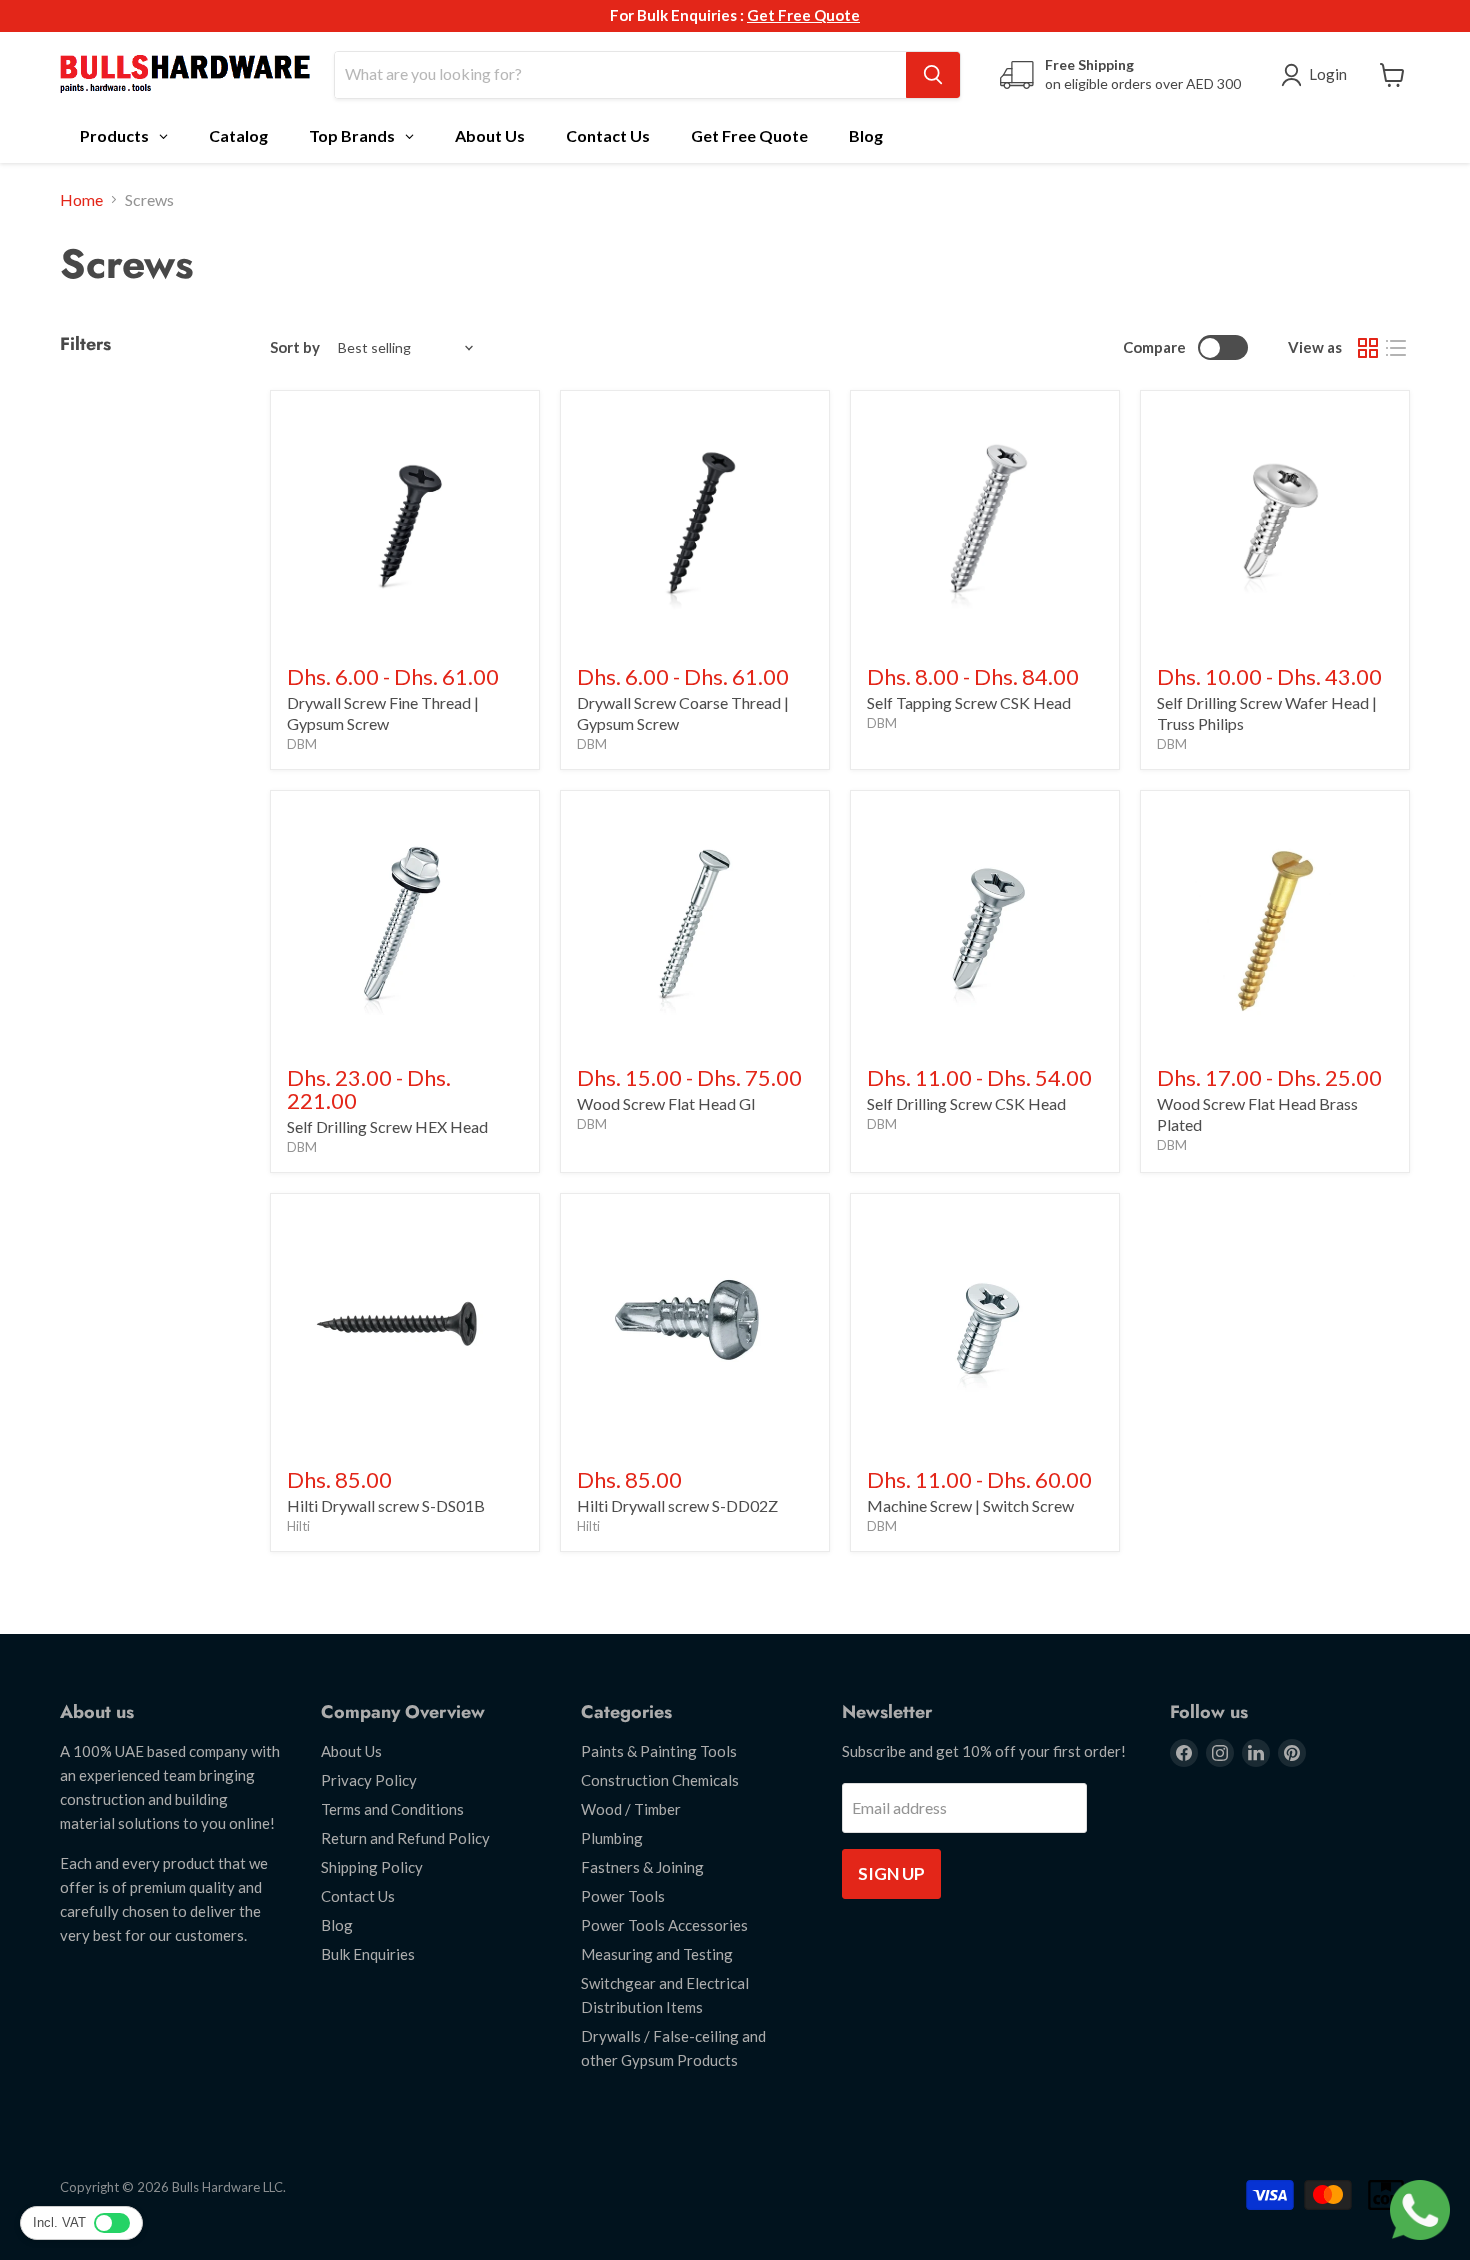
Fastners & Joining (642, 1867)
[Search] (933, 75)
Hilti (298, 1526)
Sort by (295, 347)
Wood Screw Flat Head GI (666, 1103)
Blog (337, 1925)
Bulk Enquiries (368, 1954)
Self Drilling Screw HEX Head (387, 1126)
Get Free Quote (803, 15)
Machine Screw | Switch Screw (970, 1505)
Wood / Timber (631, 1809)
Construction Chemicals (660, 1780)
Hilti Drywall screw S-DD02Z (677, 1505)
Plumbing (612, 1838)
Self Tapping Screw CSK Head (969, 702)
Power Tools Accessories (664, 1925)
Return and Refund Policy (405, 1838)
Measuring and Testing (657, 1954)
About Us (351, 1751)
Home (81, 200)
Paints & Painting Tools (659, 1751)
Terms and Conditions (392, 1809)
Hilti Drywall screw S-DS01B (386, 1505)
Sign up (891, 1873)
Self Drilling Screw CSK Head (966, 1103)
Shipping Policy (372, 1867)
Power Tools (623, 1896)
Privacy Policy (369, 1780)
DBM (302, 744)
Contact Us (358, 1896)
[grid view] (1368, 348)
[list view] (1396, 348)
